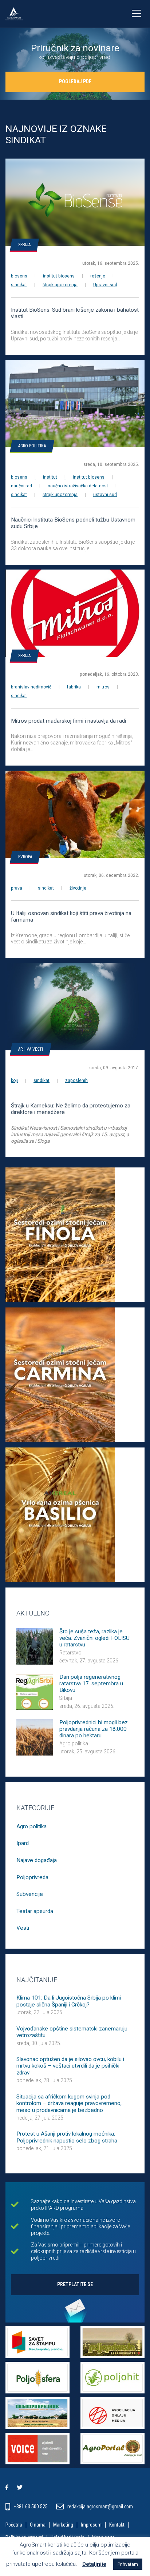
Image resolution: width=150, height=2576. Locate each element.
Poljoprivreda (32, 1877)
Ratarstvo (70, 1653)
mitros (103, 687)
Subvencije (30, 1894)
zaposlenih (76, 1081)
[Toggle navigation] (136, 14)
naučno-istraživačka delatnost (78, 486)
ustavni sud (105, 495)
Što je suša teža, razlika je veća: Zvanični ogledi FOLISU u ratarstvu (94, 1638)
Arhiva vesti (31, 1049)
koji (14, 1081)
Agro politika (32, 446)
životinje (78, 888)
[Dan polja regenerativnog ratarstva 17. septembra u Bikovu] (35, 1691)
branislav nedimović (31, 687)
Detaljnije (94, 2564)
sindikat (19, 285)
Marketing (63, 2525)
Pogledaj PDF (75, 81)
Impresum (91, 2525)
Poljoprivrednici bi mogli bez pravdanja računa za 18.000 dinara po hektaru (94, 1729)
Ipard (23, 1843)
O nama (38, 2525)
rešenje (98, 276)
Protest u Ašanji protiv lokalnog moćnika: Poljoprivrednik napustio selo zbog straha (67, 2137)
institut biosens (59, 276)
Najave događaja (37, 1860)
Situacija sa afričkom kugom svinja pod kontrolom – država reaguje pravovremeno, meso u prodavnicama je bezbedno (69, 2103)
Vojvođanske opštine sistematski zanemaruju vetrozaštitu (72, 2032)
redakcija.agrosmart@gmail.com (100, 2507)
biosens (19, 276)
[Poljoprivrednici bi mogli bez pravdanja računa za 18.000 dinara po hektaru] (35, 1737)
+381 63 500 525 (31, 2507)
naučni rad (21, 486)
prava (17, 888)
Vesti (23, 1928)
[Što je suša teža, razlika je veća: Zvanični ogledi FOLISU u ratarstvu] (35, 1646)
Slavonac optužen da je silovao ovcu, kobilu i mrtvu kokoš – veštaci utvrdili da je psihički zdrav (70, 2066)
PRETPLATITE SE (75, 2284)
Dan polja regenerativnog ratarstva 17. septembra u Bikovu (91, 1684)
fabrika (74, 687)
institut (50, 477)
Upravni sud (105, 285)
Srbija (24, 245)
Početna (14, 2525)
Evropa (25, 857)
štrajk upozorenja (60, 285)
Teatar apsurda (35, 1911)
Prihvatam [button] (128, 2564)
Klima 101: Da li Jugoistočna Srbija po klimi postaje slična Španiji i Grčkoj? (69, 2001)
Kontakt (117, 2525)
